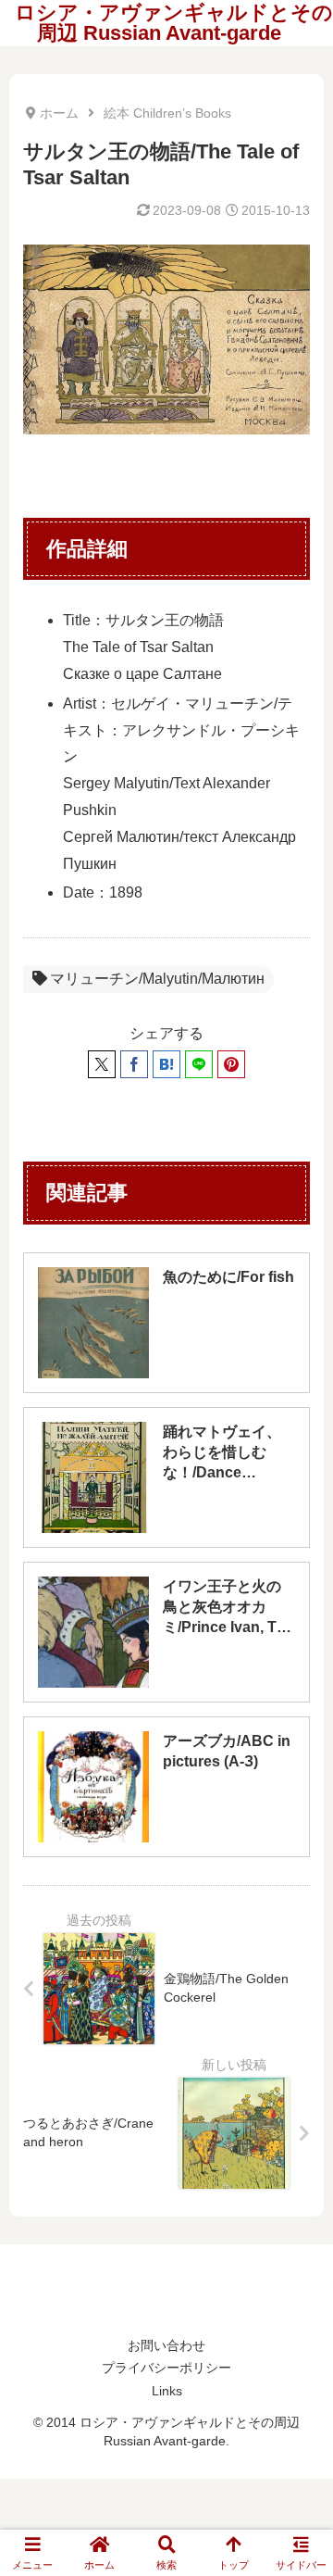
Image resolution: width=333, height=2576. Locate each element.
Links (167, 2391)
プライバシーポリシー (166, 2368)
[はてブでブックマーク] (166, 1064)
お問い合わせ (166, 2345)
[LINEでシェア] (199, 1064)
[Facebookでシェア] (134, 1064)
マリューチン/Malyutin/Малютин (157, 979)
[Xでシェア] (102, 1064)
